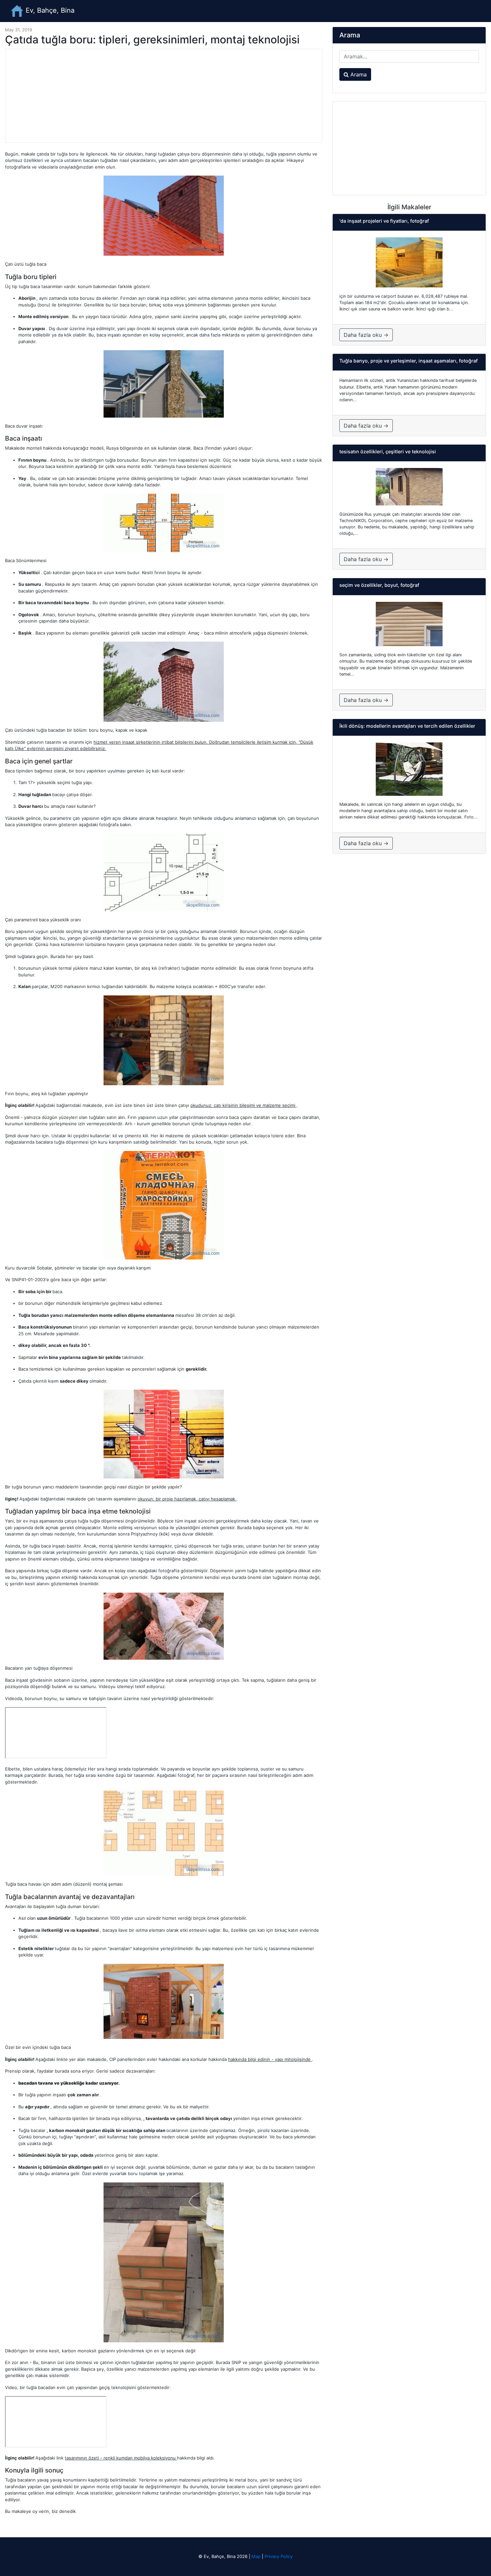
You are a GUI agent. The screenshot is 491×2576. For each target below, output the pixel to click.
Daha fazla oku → (366, 335)
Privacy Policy (279, 2556)
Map (256, 2556)
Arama (358, 74)
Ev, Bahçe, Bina (49, 10)
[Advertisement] (164, 96)
